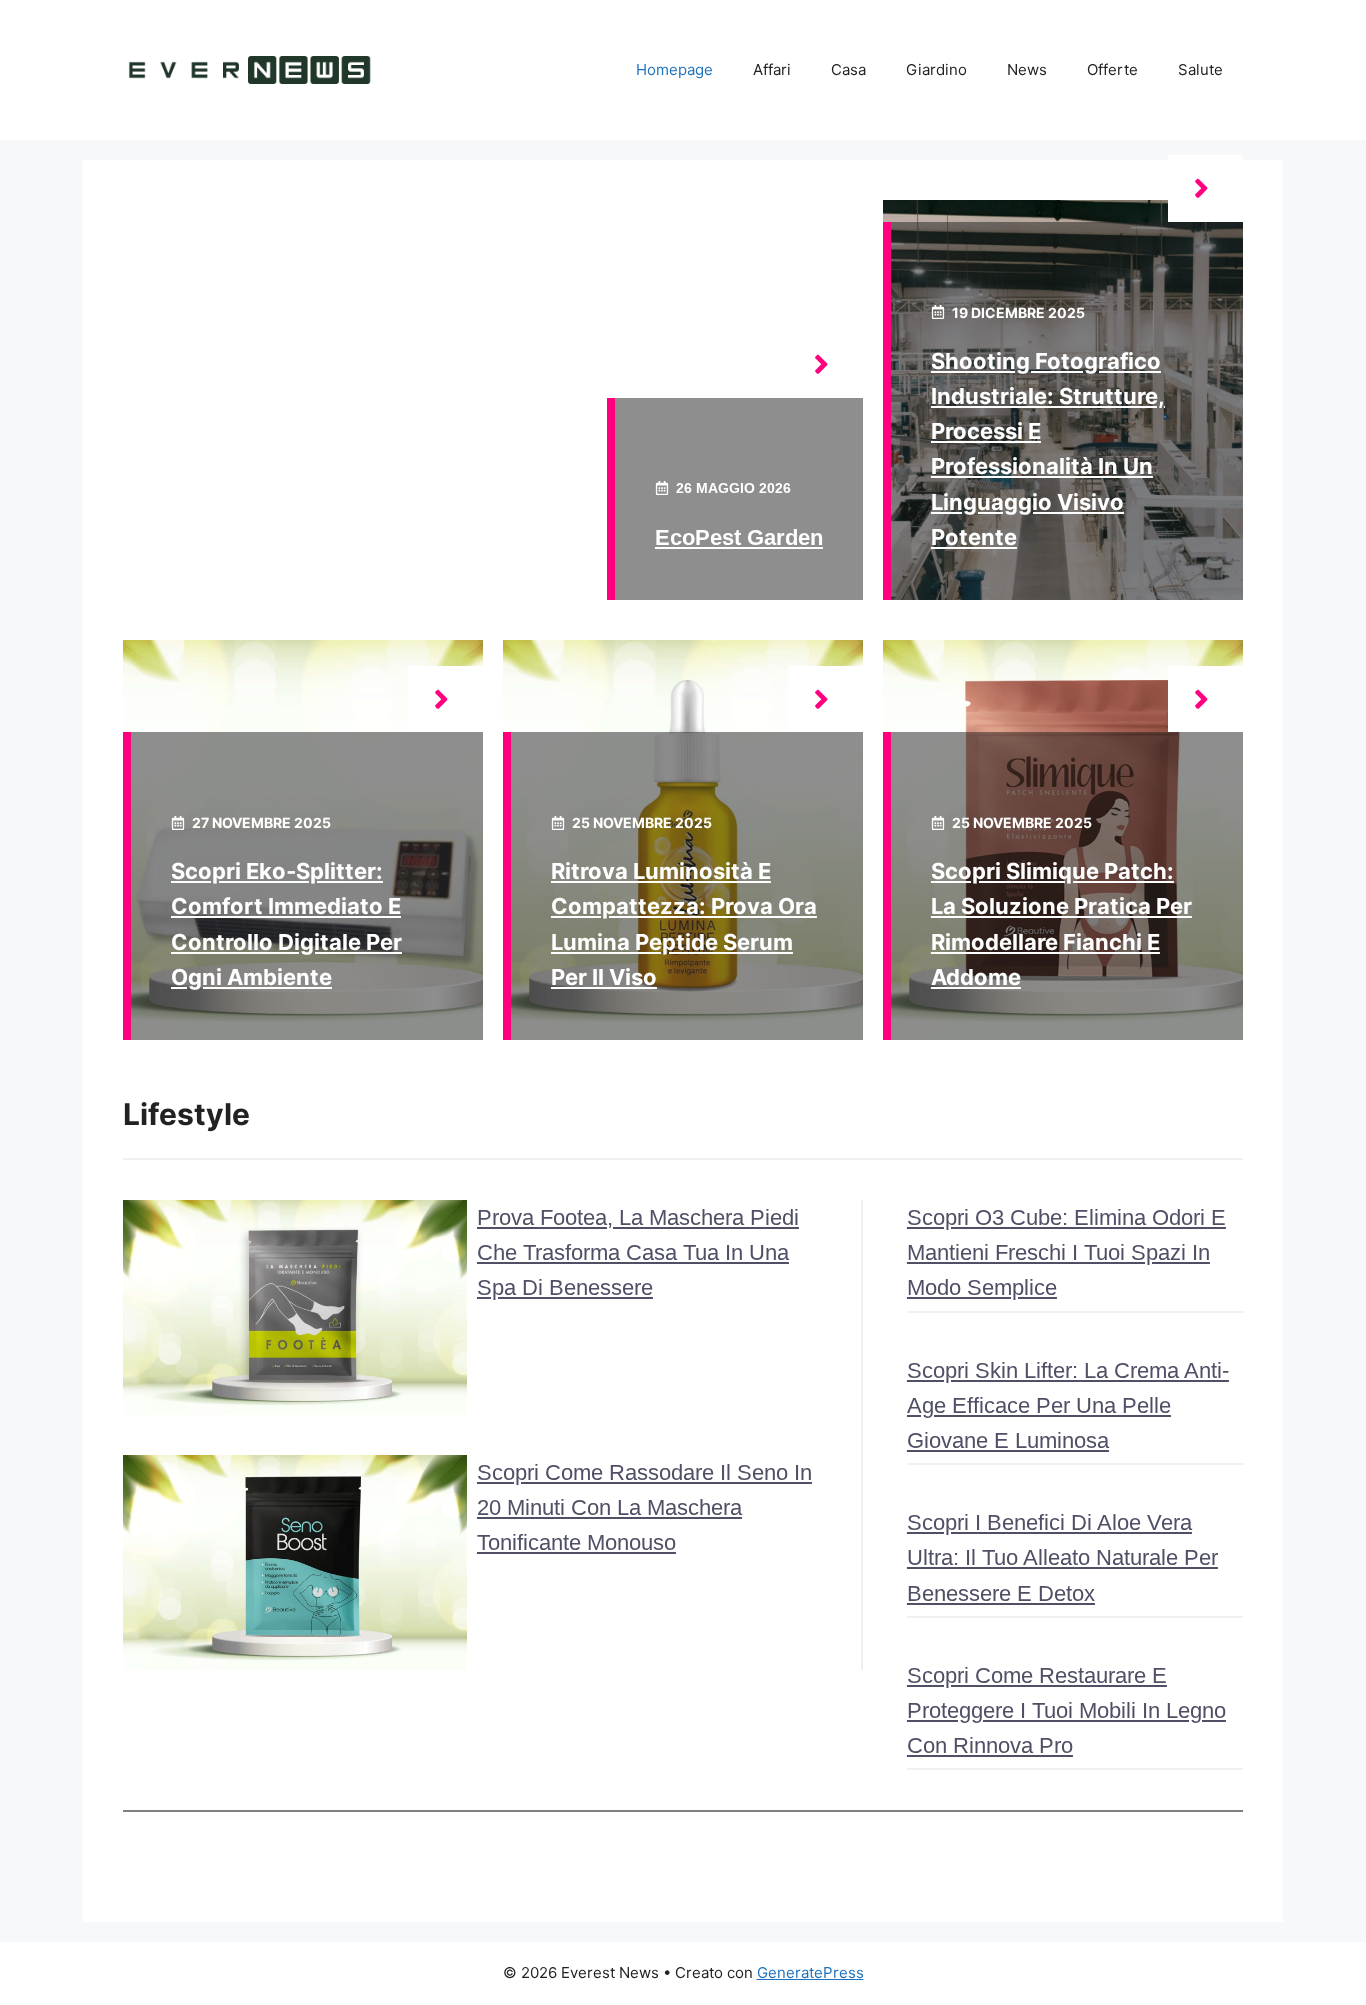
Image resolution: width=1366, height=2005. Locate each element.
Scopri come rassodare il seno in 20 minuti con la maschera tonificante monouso (644, 1507)
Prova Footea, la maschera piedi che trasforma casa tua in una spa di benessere (638, 1252)
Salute (1200, 69)
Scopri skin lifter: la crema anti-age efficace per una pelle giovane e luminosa (1068, 1405)
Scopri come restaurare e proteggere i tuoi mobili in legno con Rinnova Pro (1066, 1710)
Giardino (936, 69)
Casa (848, 69)
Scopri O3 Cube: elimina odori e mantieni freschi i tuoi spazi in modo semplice (1066, 1252)
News (1027, 69)
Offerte (1112, 69)
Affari (772, 69)
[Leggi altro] (825, 364)
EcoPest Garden (739, 537)
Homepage (674, 69)
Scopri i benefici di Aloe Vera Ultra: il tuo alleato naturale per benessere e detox (1062, 1557)
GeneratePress (810, 1972)
